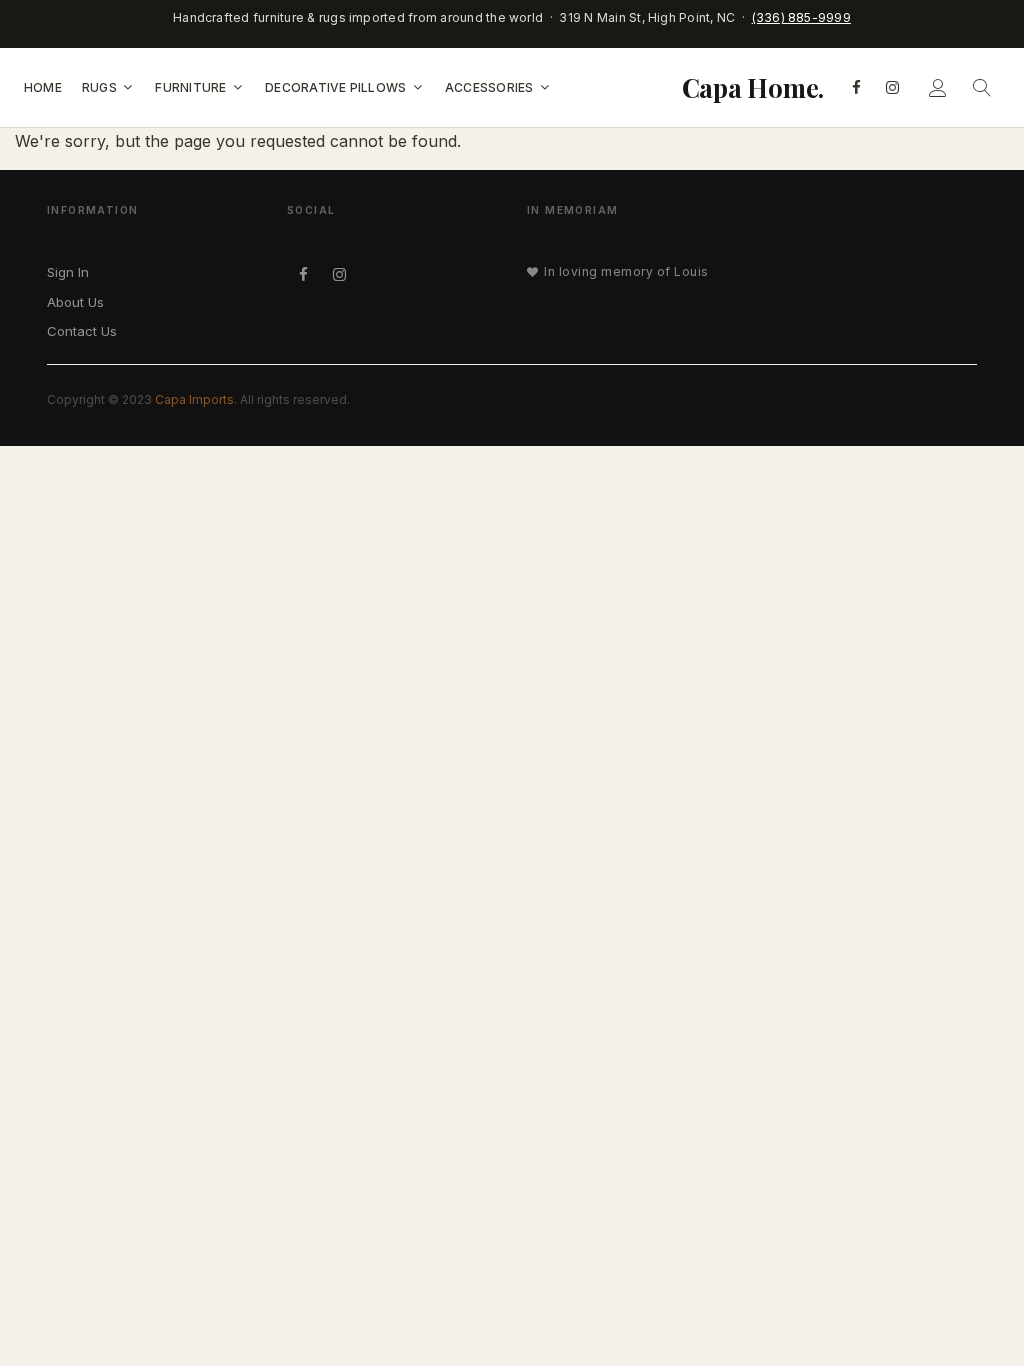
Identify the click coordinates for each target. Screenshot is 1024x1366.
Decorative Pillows (337, 86)
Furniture (192, 86)
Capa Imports (194, 399)
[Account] (938, 87)
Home (43, 86)
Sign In (68, 272)
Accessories (491, 86)
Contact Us (82, 331)
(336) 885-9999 (801, 17)
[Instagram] (892, 87)
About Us (75, 302)
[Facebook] (856, 87)
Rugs (101, 86)
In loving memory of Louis (626, 271)
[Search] (982, 87)
